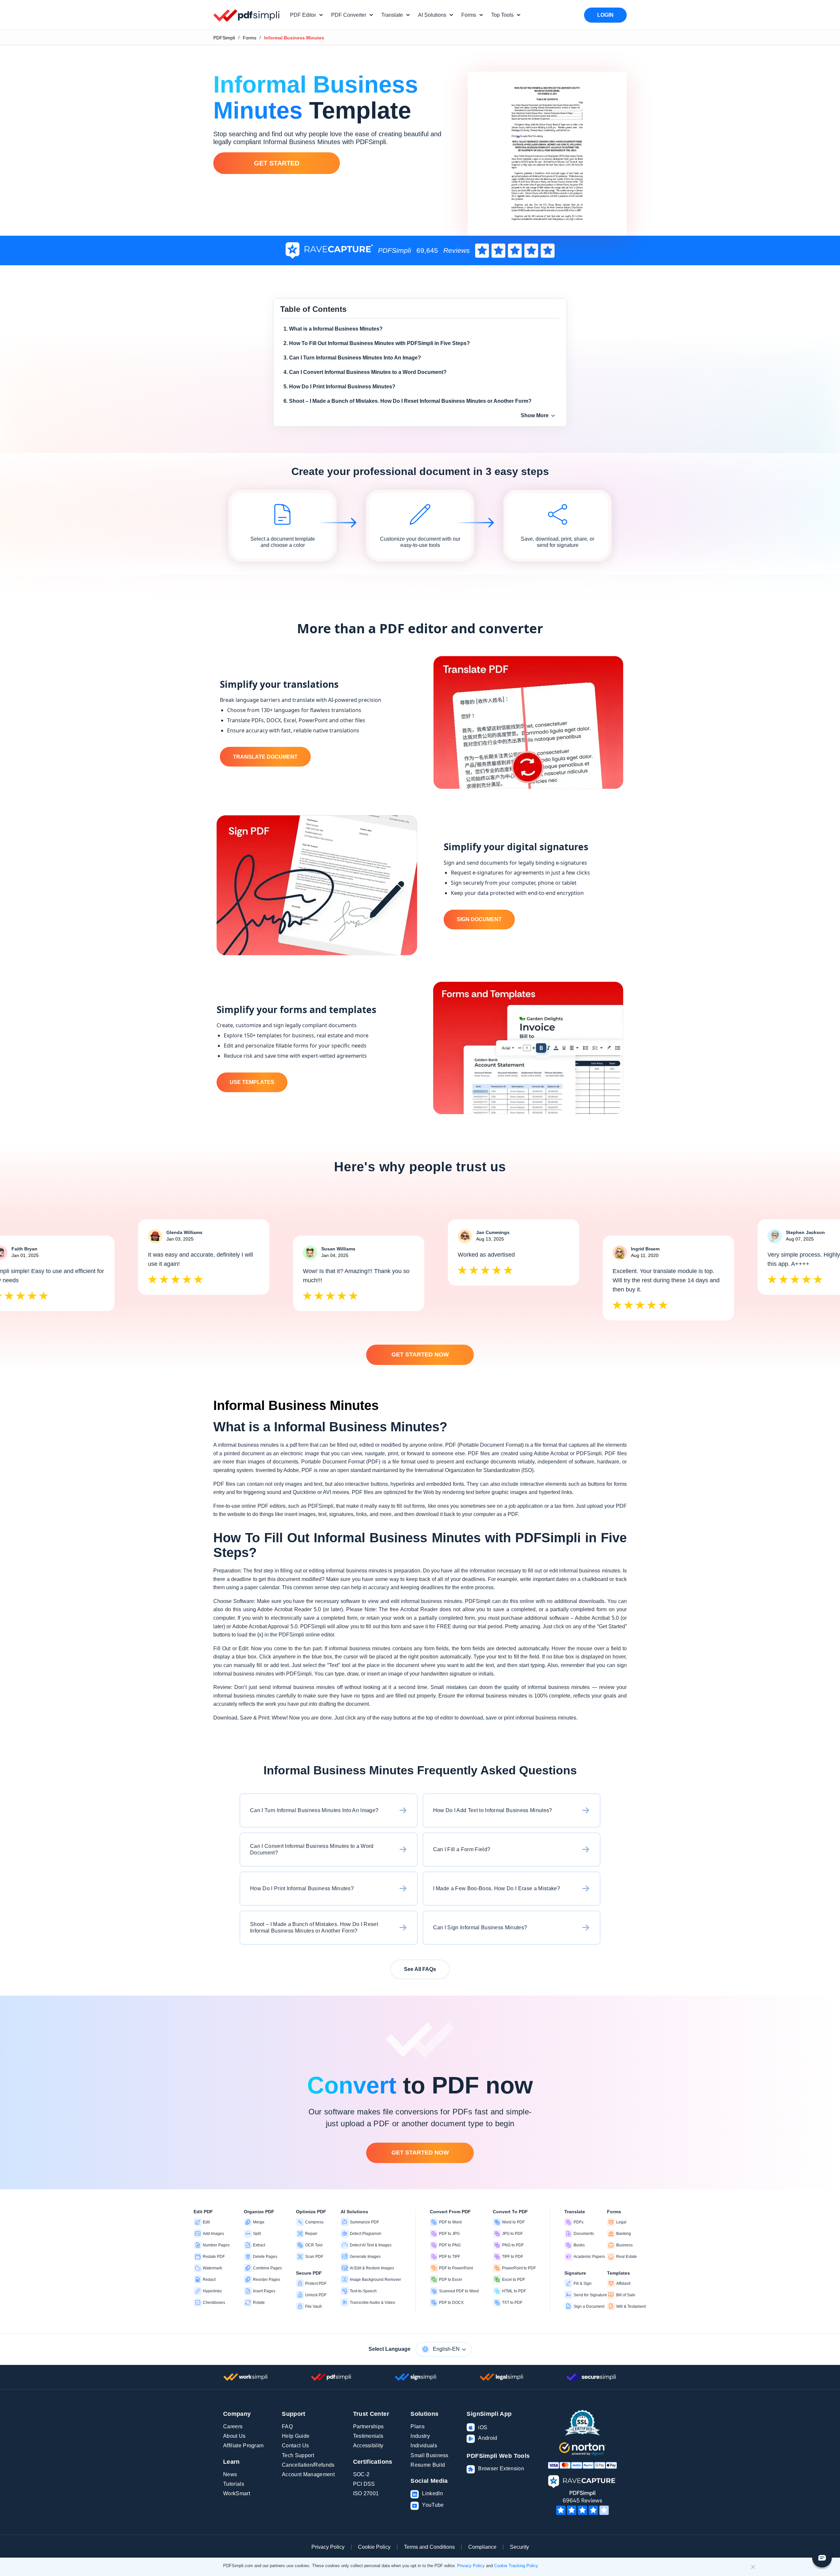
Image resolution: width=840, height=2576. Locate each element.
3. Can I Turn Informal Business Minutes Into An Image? (352, 358)
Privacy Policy (328, 2547)
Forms (250, 38)
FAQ (287, 2426)
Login (605, 15)
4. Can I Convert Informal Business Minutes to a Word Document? (365, 372)
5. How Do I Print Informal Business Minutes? (339, 387)
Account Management (308, 2474)
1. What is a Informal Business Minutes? (333, 329)
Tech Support (298, 2455)
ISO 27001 (366, 2493)
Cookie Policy (374, 2547)
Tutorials (234, 2484)
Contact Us (295, 2446)
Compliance (482, 2547)
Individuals (424, 2446)
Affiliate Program (243, 2446)
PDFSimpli (224, 38)
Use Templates (252, 1082)
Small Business (429, 2455)
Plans (418, 2426)
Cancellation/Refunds (308, 2465)
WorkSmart (237, 2493)
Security (519, 2547)
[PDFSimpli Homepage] (247, 15)
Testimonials (368, 2436)
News (230, 2474)
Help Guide (296, 2436)
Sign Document (479, 919)
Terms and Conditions (429, 2547)
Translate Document (265, 757)
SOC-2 (361, 2474)
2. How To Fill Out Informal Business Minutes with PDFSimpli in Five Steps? (377, 343)
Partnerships (368, 2426)
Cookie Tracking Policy (516, 2566)
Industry (420, 2436)
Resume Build (428, 2465)
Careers (233, 2426)
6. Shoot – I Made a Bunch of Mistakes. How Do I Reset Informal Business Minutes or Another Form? (408, 401)
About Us (234, 2436)
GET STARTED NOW (420, 1354)
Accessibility (368, 2446)
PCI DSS (364, 2484)
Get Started (277, 163)
